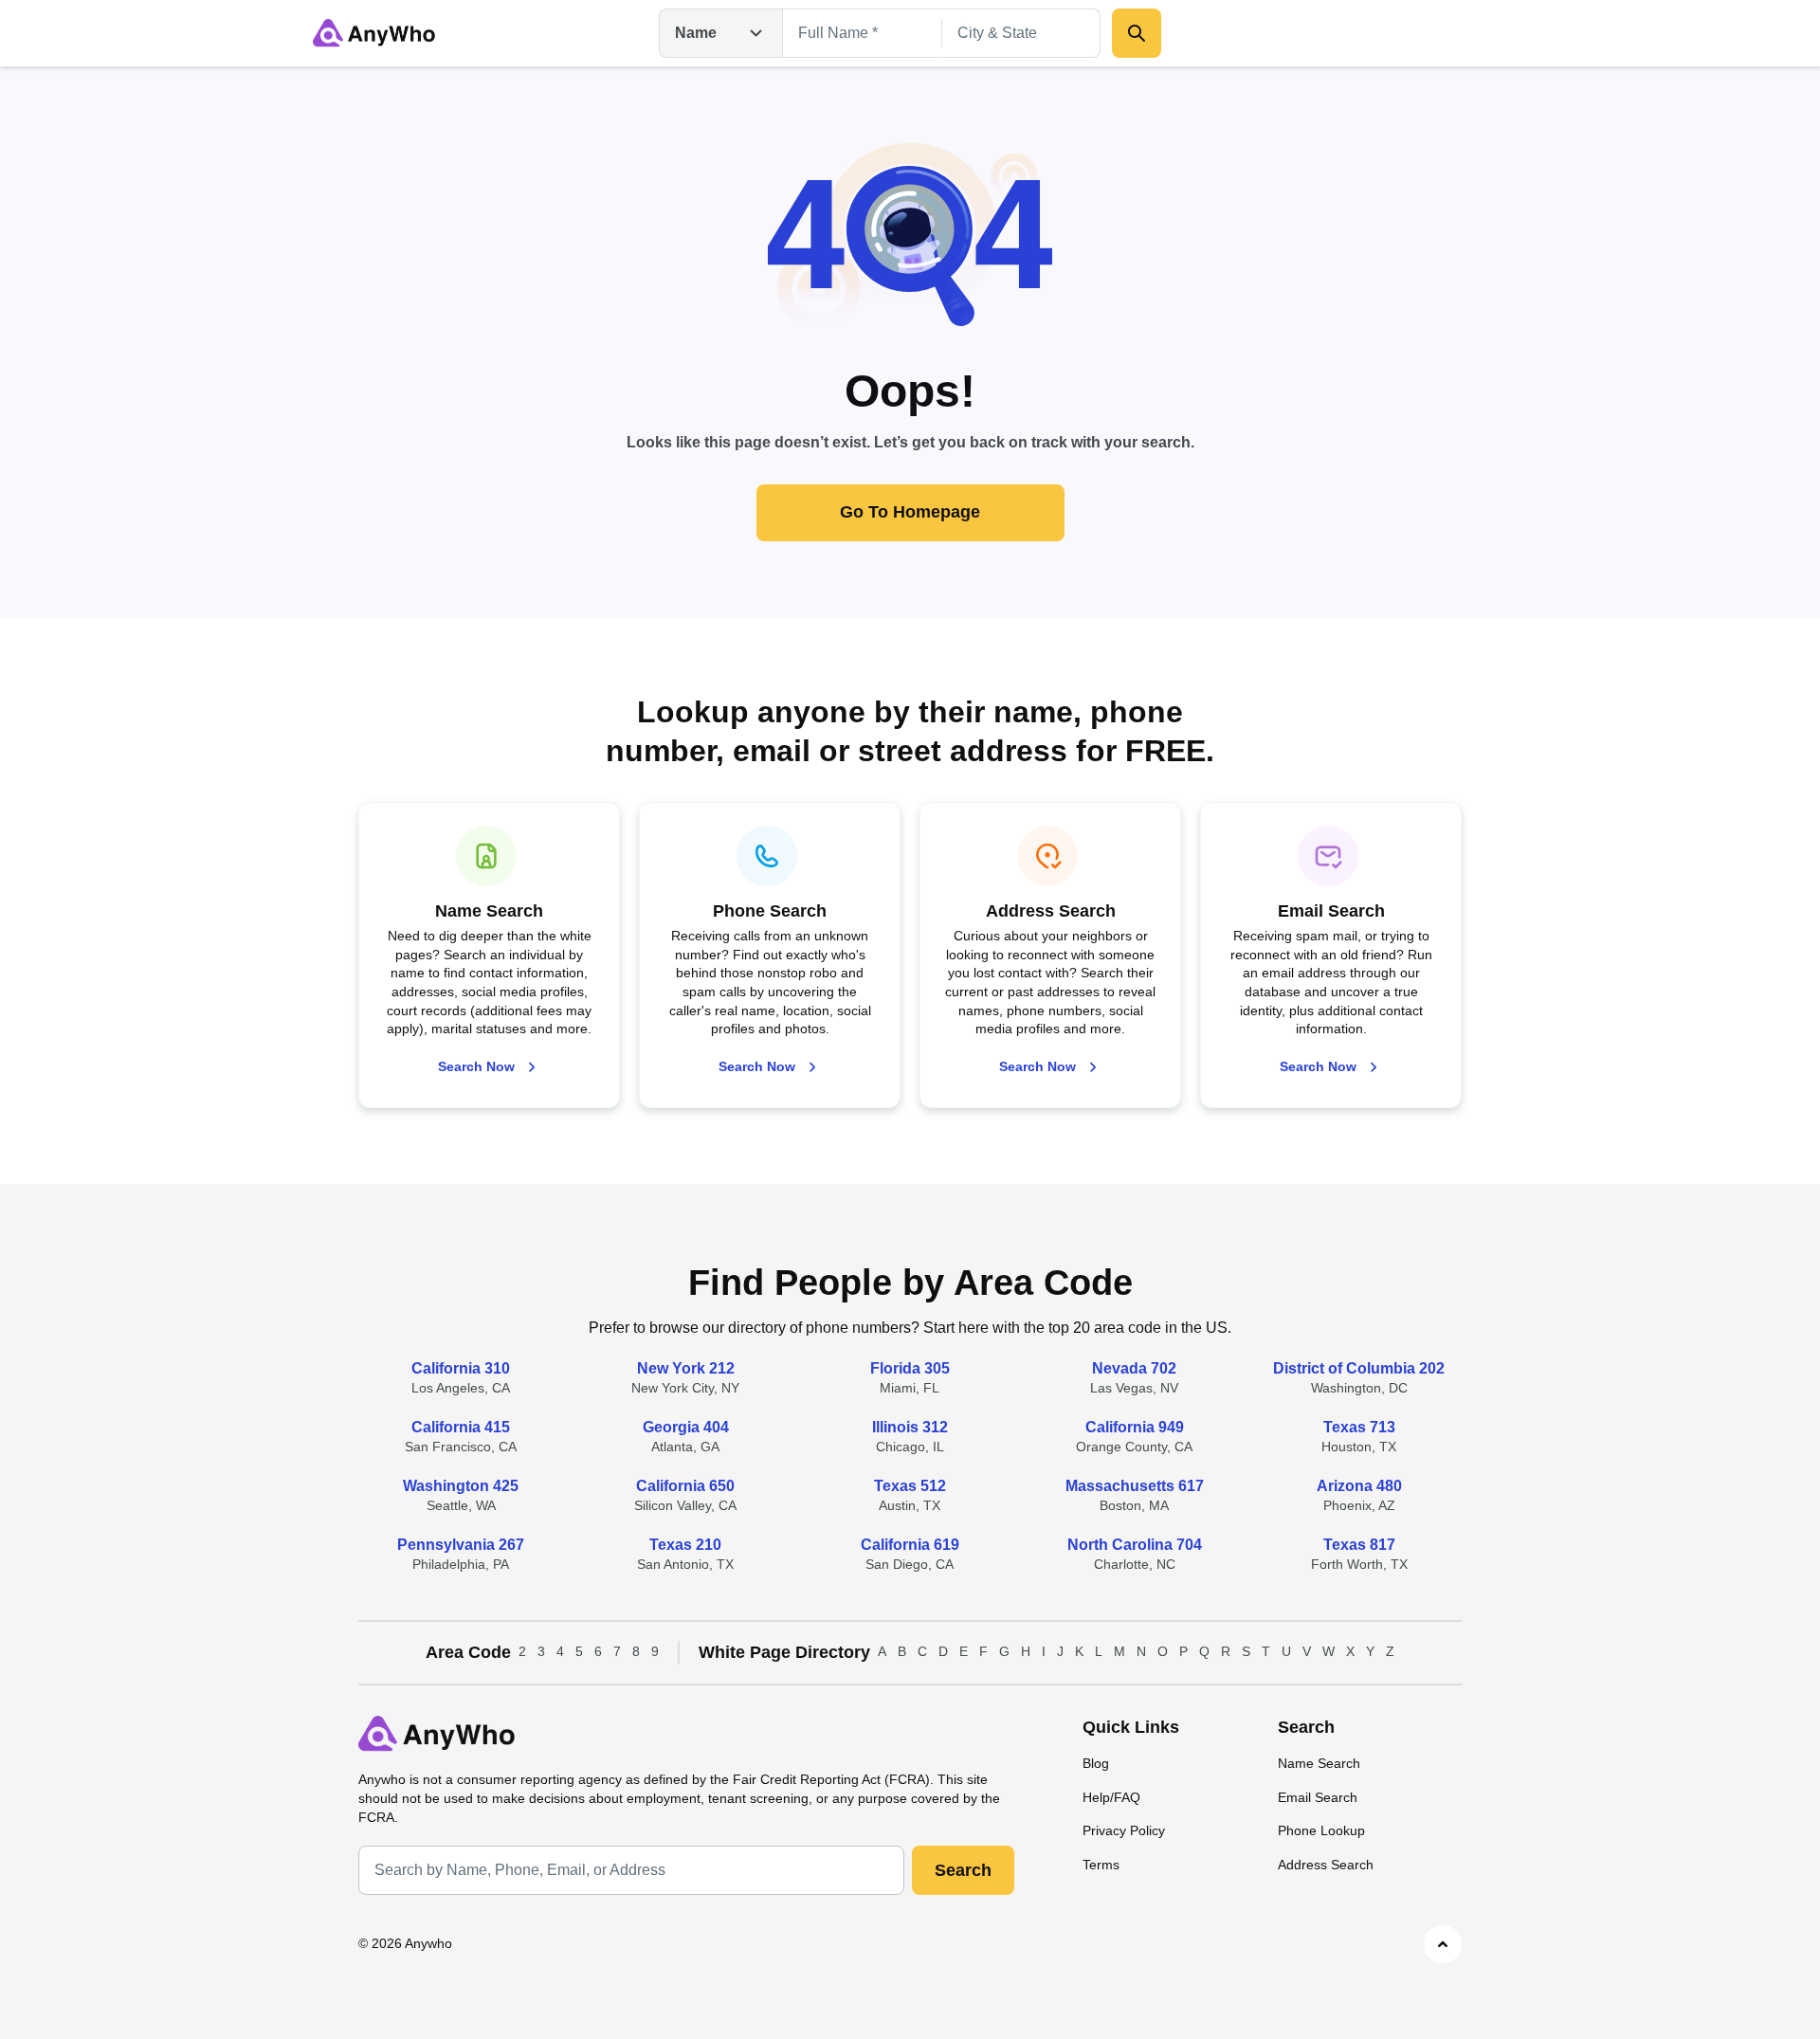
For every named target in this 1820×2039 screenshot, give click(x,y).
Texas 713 (1359, 1427)
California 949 (1135, 1427)
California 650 (685, 1486)
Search (963, 1870)
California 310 (461, 1368)
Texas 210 (685, 1545)
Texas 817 (1359, 1545)
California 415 (461, 1427)
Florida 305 (910, 1368)
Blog (1096, 1763)
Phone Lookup (1321, 1830)
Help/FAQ (1111, 1797)
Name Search (1319, 1763)
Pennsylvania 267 (461, 1545)
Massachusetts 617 (1135, 1486)
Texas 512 (910, 1486)
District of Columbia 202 (1359, 1368)
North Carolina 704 (1135, 1545)
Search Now (476, 1066)
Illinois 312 (910, 1427)
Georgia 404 (686, 1427)
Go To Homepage (910, 512)
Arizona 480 (1359, 1486)
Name (696, 33)
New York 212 (686, 1368)
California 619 (910, 1545)
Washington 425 (461, 1486)
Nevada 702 (1134, 1368)
